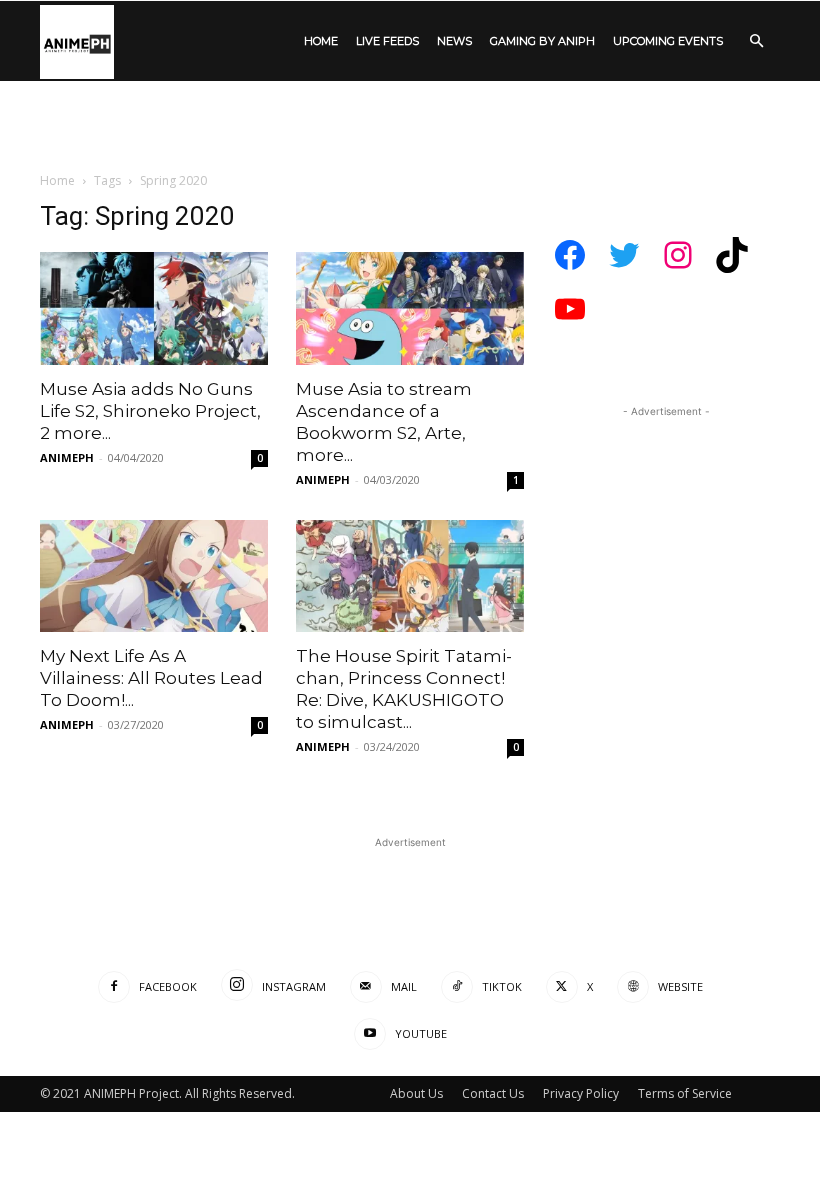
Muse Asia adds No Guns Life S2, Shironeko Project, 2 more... (150, 411)
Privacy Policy (581, 1093)
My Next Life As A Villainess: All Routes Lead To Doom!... (151, 678)
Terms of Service (685, 1093)
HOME (321, 41)
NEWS (454, 41)
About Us (416, 1093)
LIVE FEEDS (387, 41)
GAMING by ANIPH (542, 41)
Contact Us (493, 1093)
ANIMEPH (67, 457)
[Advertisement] (410, 245)
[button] (756, 41)
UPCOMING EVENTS (668, 41)
